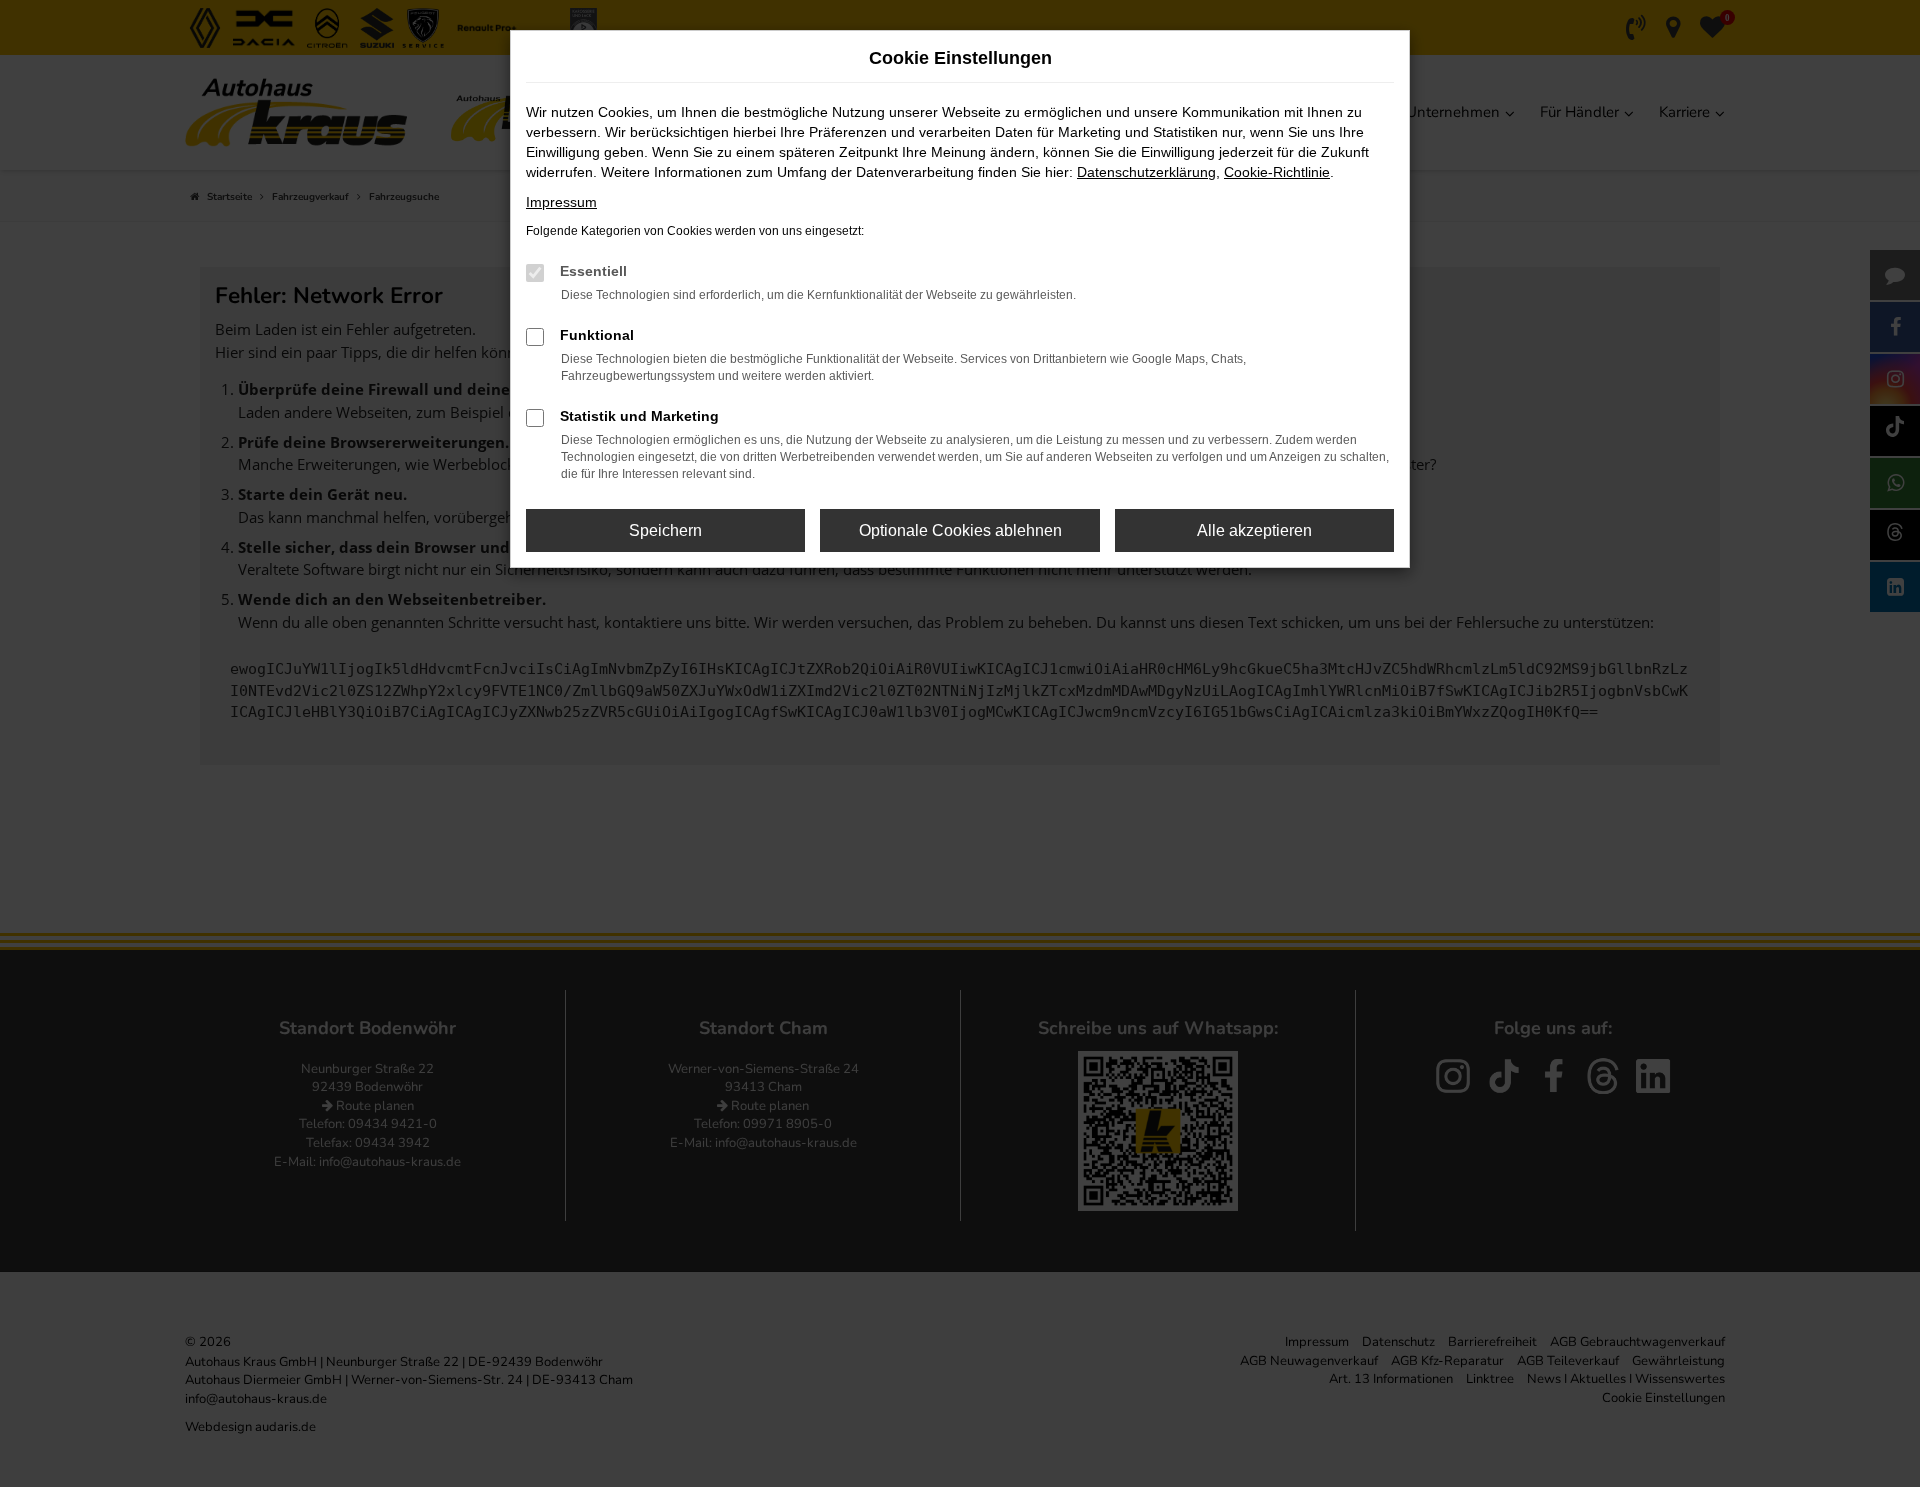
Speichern (665, 530)
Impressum (561, 202)
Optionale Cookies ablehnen (960, 530)
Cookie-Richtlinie (1277, 172)
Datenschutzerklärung (1146, 172)
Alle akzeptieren (1254, 530)
